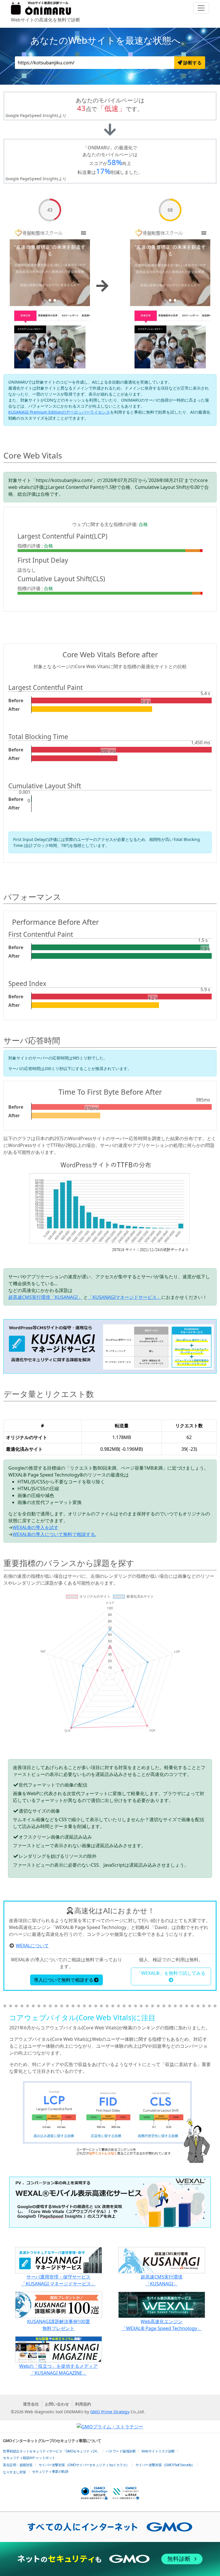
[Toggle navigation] (201, 8)
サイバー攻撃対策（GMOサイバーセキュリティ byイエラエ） (84, 2465)
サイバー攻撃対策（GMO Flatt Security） (165, 2465)
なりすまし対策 (14, 2472)
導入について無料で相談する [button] (64, 1980)
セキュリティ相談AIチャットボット (29, 2458)
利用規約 (83, 2404)
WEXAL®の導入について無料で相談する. (54, 1534)
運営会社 (31, 2404)
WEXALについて (32, 1946)
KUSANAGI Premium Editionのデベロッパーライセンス (59, 412)
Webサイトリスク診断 (158, 2451)
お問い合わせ (57, 2404)
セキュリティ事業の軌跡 (50, 2472)
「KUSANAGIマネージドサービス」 (125, 1297)
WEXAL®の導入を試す (36, 1527)
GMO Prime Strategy (110, 2412)
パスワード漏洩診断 (121, 2451)
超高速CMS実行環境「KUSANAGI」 (45, 1297)
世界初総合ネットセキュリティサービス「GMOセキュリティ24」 (51, 2451)
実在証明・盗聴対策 (18, 2465)
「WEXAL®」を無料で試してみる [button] (171, 1973)
